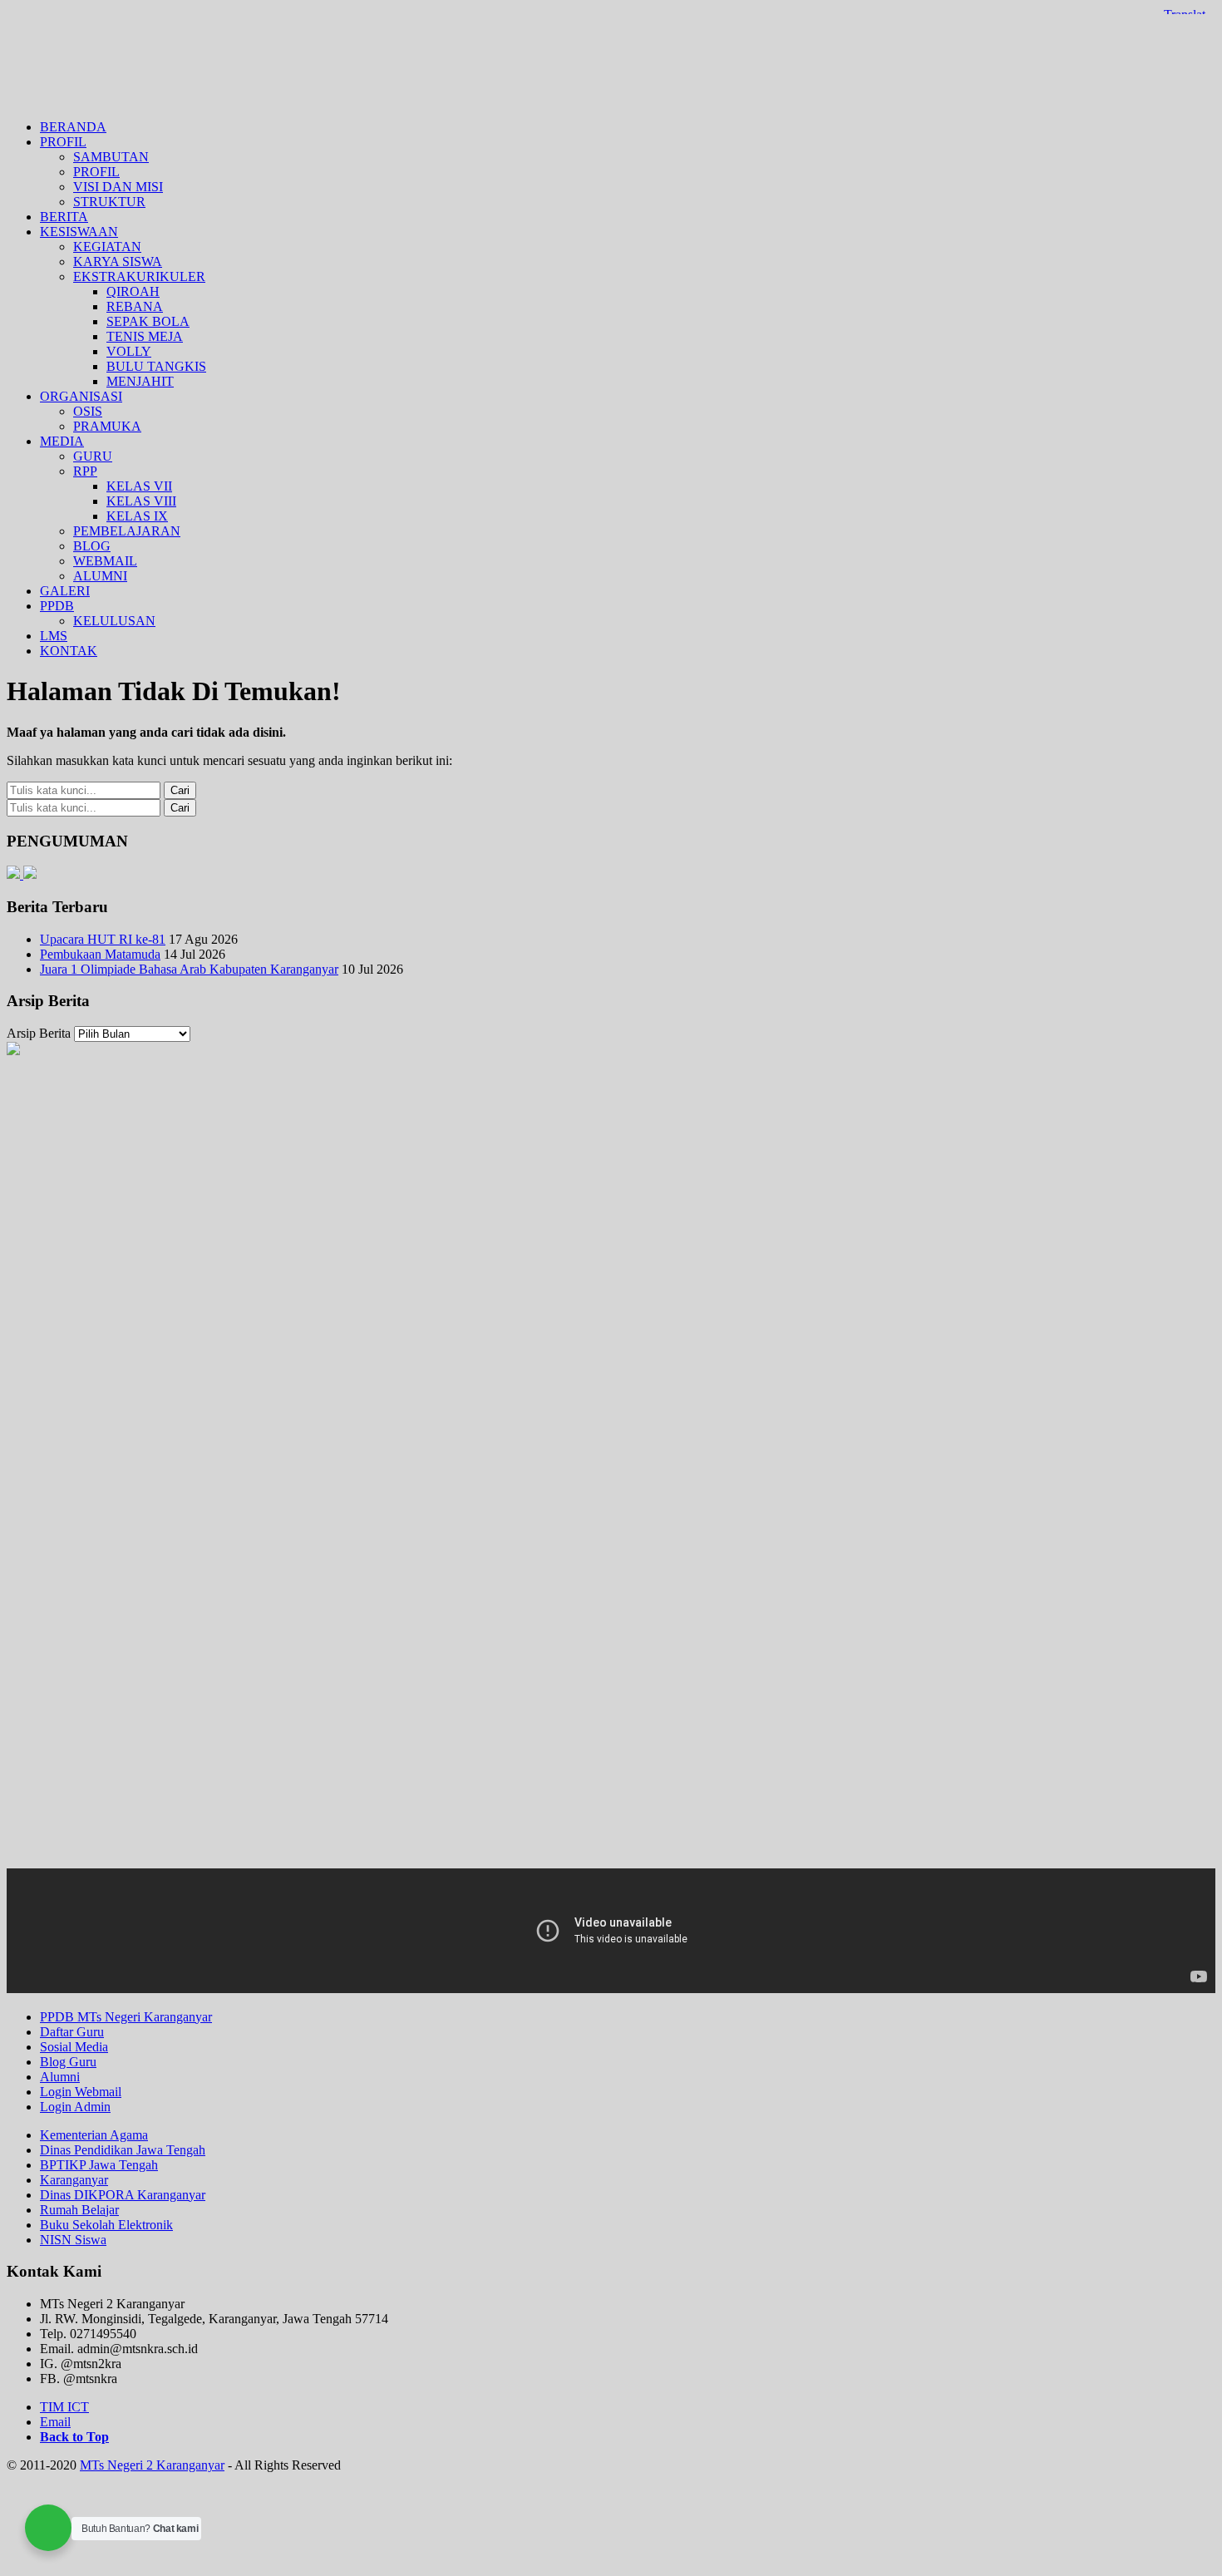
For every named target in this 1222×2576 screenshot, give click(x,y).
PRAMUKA (107, 426)
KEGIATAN (107, 247)
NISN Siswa (73, 2240)
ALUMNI (100, 576)
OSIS (88, 411)
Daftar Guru (72, 2032)
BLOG (92, 546)
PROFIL (63, 142)
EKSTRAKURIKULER (139, 276)
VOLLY (129, 351)
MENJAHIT (140, 381)
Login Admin (75, 2107)
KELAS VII (139, 486)
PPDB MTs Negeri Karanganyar (126, 2017)
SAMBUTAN (111, 157)
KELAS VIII (141, 501)
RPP (85, 471)
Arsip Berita (39, 1033)
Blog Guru (68, 2062)
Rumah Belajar (79, 2210)
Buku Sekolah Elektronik (106, 2225)
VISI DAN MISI (118, 187)
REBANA (135, 306)
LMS (54, 636)
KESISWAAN (79, 232)
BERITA (64, 217)
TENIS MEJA (145, 336)
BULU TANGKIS (156, 366)
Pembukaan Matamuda (100, 954)
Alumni (60, 2077)
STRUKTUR (109, 202)
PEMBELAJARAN (127, 531)
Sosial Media (74, 2047)
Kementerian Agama (94, 2135)
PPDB (57, 606)
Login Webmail (81, 2092)
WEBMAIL (105, 561)
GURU (93, 456)
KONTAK (69, 651)
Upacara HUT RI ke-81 (103, 939)
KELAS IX (137, 516)
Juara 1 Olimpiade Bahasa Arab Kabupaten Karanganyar (189, 969)
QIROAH (133, 291)
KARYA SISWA (118, 262)
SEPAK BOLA (148, 321)
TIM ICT (64, 2407)
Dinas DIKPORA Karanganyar (123, 2195)
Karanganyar (74, 2180)
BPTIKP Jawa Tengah (99, 2165)
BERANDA (73, 127)
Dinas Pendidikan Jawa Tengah (123, 2150)
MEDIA (62, 441)
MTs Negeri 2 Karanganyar (611, 57)
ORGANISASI (81, 396)
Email (55, 2422)
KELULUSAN (114, 621)
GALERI (65, 591)
